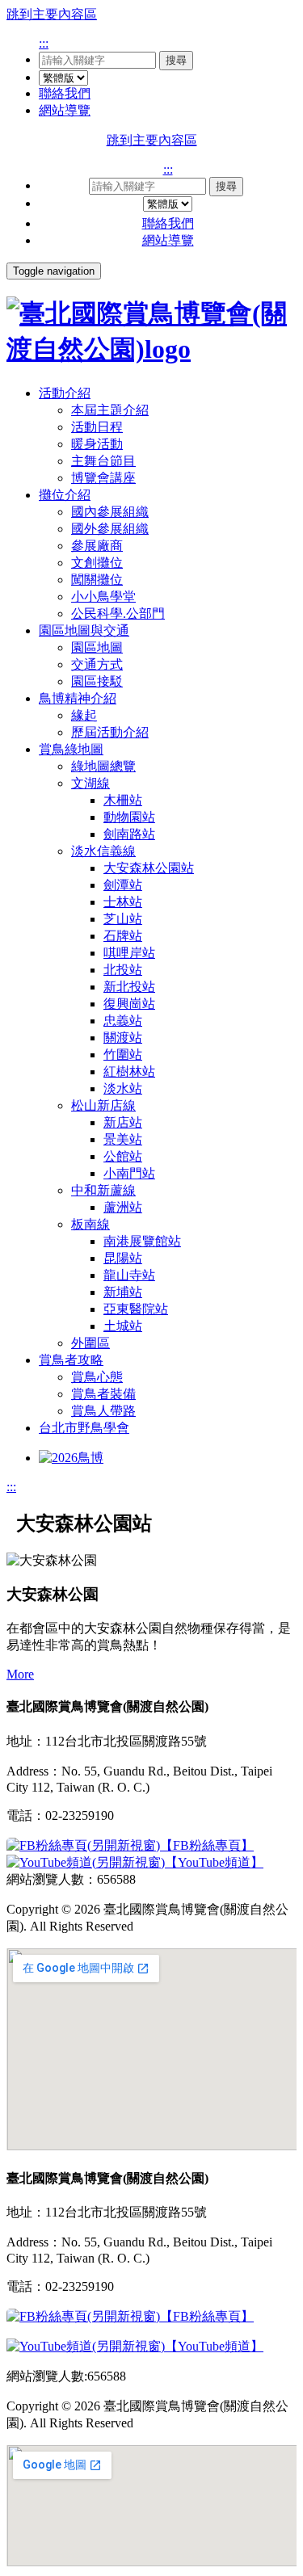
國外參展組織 (110, 529)
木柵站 (123, 800)
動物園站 (129, 817)
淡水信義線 (103, 851)
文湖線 (90, 783)
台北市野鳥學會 (84, 1428)
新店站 (123, 1122)
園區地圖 (97, 647)
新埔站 (123, 1292)
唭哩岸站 (129, 953)
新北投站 (129, 987)
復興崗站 (129, 1004)
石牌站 (123, 936)
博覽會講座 (103, 478)
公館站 (123, 1156)
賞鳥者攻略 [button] (71, 1360)
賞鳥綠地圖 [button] (71, 749)
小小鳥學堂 (103, 597)
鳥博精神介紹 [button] (78, 698)
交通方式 (97, 664)
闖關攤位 (97, 580)
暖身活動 (97, 444)
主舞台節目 (103, 461)
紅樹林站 (129, 1072)
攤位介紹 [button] (65, 495)
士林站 (123, 902)
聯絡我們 (65, 93)
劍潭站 (123, 885)
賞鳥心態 (97, 1377)
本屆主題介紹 (110, 410)
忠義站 (123, 1021)
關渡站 (123, 1038)
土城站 (123, 1326)
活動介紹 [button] (65, 393)
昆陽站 (123, 1258)
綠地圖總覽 (103, 766)
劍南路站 (129, 834)
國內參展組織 (110, 512)
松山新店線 (103, 1105)
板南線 (90, 1224)
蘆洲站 (123, 1207)
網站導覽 (65, 110)
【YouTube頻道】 (214, 1862)
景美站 (123, 1139)
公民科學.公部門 (118, 614)
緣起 (84, 715)
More (20, 1674)
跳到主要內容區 (52, 14)
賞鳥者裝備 (103, 1394)
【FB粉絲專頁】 (207, 1845)
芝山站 (123, 919)
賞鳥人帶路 (103, 1411)
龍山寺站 (129, 1275)
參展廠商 (97, 546)
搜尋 (176, 60)
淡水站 (123, 1088)
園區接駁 (97, 681)
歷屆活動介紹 (110, 732)
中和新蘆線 (103, 1190)
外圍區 (90, 1343)
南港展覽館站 (142, 1241)
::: (44, 43)
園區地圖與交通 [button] (84, 630)
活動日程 (97, 427)
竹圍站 (123, 1055)
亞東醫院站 (136, 1309)
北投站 (123, 970)
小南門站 (129, 1173)
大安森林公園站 (149, 868)
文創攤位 (97, 563)
